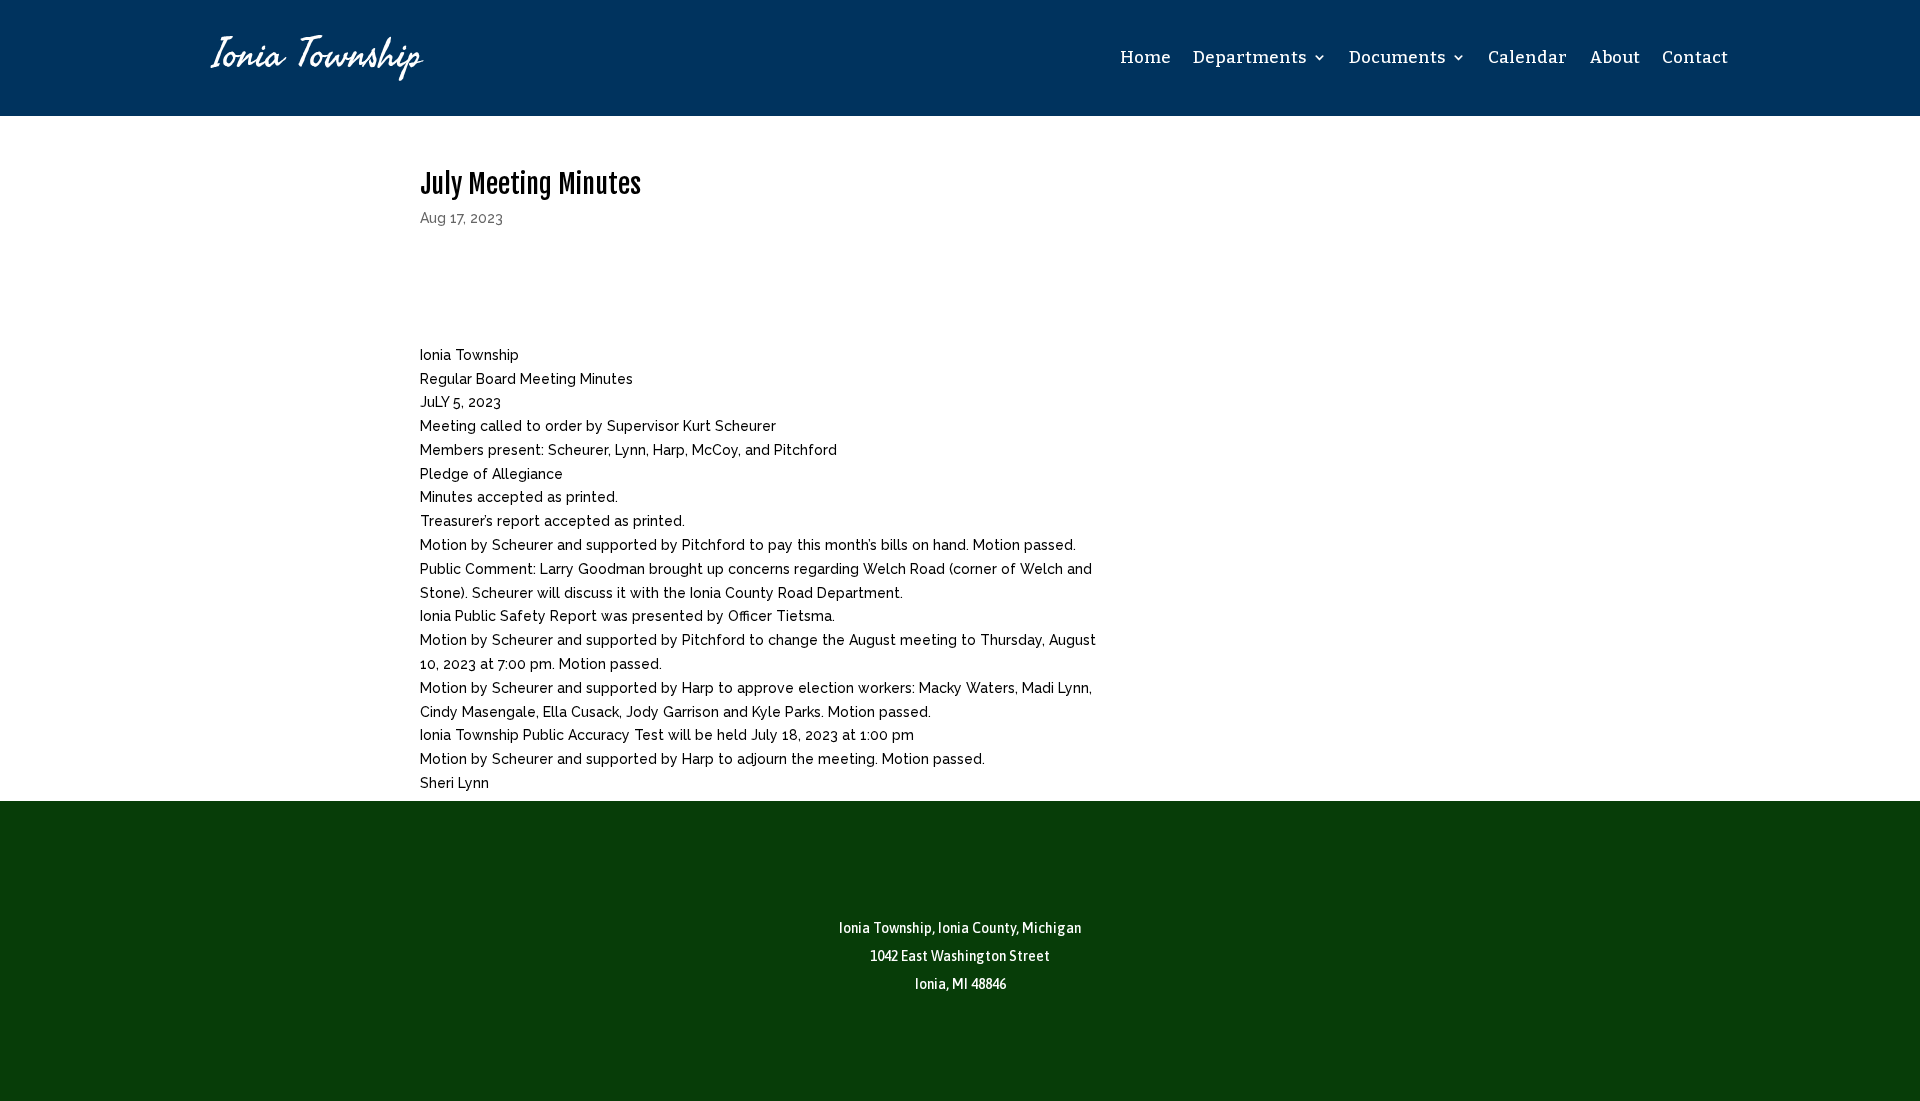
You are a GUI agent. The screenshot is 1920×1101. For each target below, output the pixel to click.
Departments (1250, 57)
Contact (1695, 57)
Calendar (1527, 57)
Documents (1397, 57)
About (1614, 57)
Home (1145, 57)
